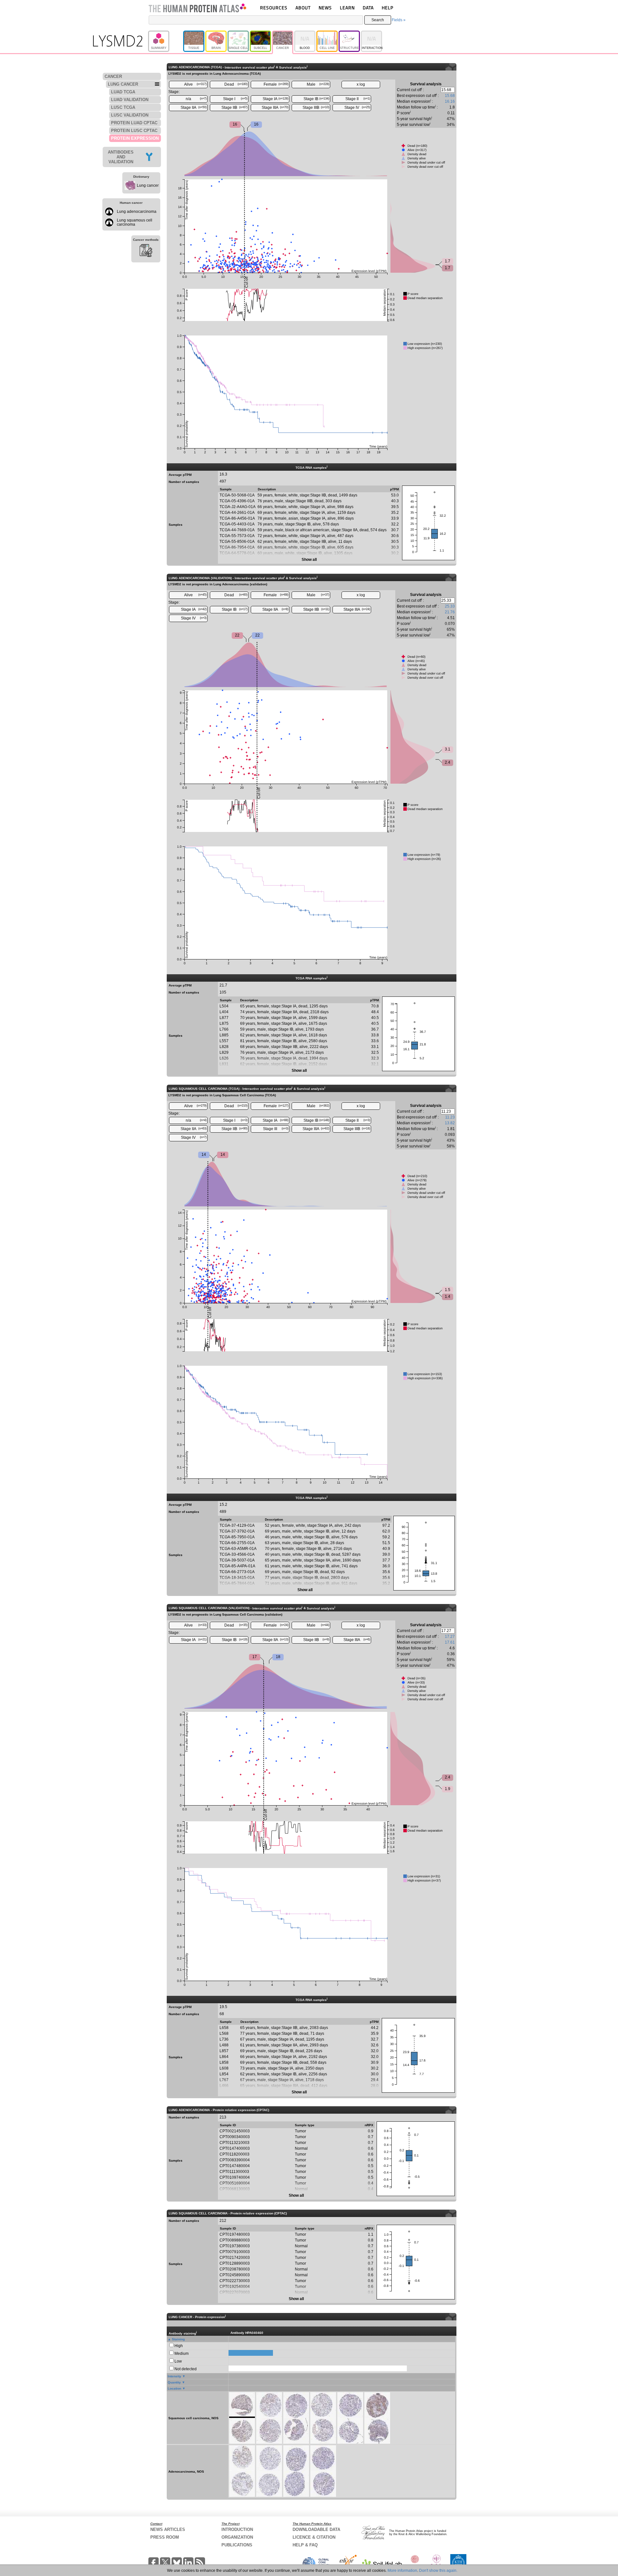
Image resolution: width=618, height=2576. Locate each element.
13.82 (450, 1123)
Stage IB (316, 99)
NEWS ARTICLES (168, 2529)
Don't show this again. (438, 2571)
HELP (388, 8)
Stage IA (276, 99)
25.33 (450, 606)
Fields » (399, 20)
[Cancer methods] (146, 251)
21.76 (450, 612)
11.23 (450, 1117)
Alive (196, 84)
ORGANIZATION (237, 2537)
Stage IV (357, 108)
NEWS (325, 8)
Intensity (174, 2376)
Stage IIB (235, 108)
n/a (196, 99)
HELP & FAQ (305, 2545)
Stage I (235, 99)
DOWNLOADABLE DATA (316, 2529)
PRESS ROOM (165, 2537)
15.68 (450, 96)
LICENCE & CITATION (314, 2537)
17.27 (450, 1637)
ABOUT (303, 8)
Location (174, 2388)
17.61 (450, 1642)
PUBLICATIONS (237, 2545)
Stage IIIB (316, 108)
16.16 (450, 101)
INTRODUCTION (237, 2529)
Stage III (276, 1129)
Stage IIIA (275, 108)
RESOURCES (274, 8)
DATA (368, 8)
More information (402, 2571)
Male (318, 84)
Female (276, 84)
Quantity (174, 2382)
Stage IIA (194, 108)
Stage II (358, 99)
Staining (178, 2339)
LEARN (347, 8)
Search (378, 20)
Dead (236, 84)
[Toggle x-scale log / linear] (361, 85)
